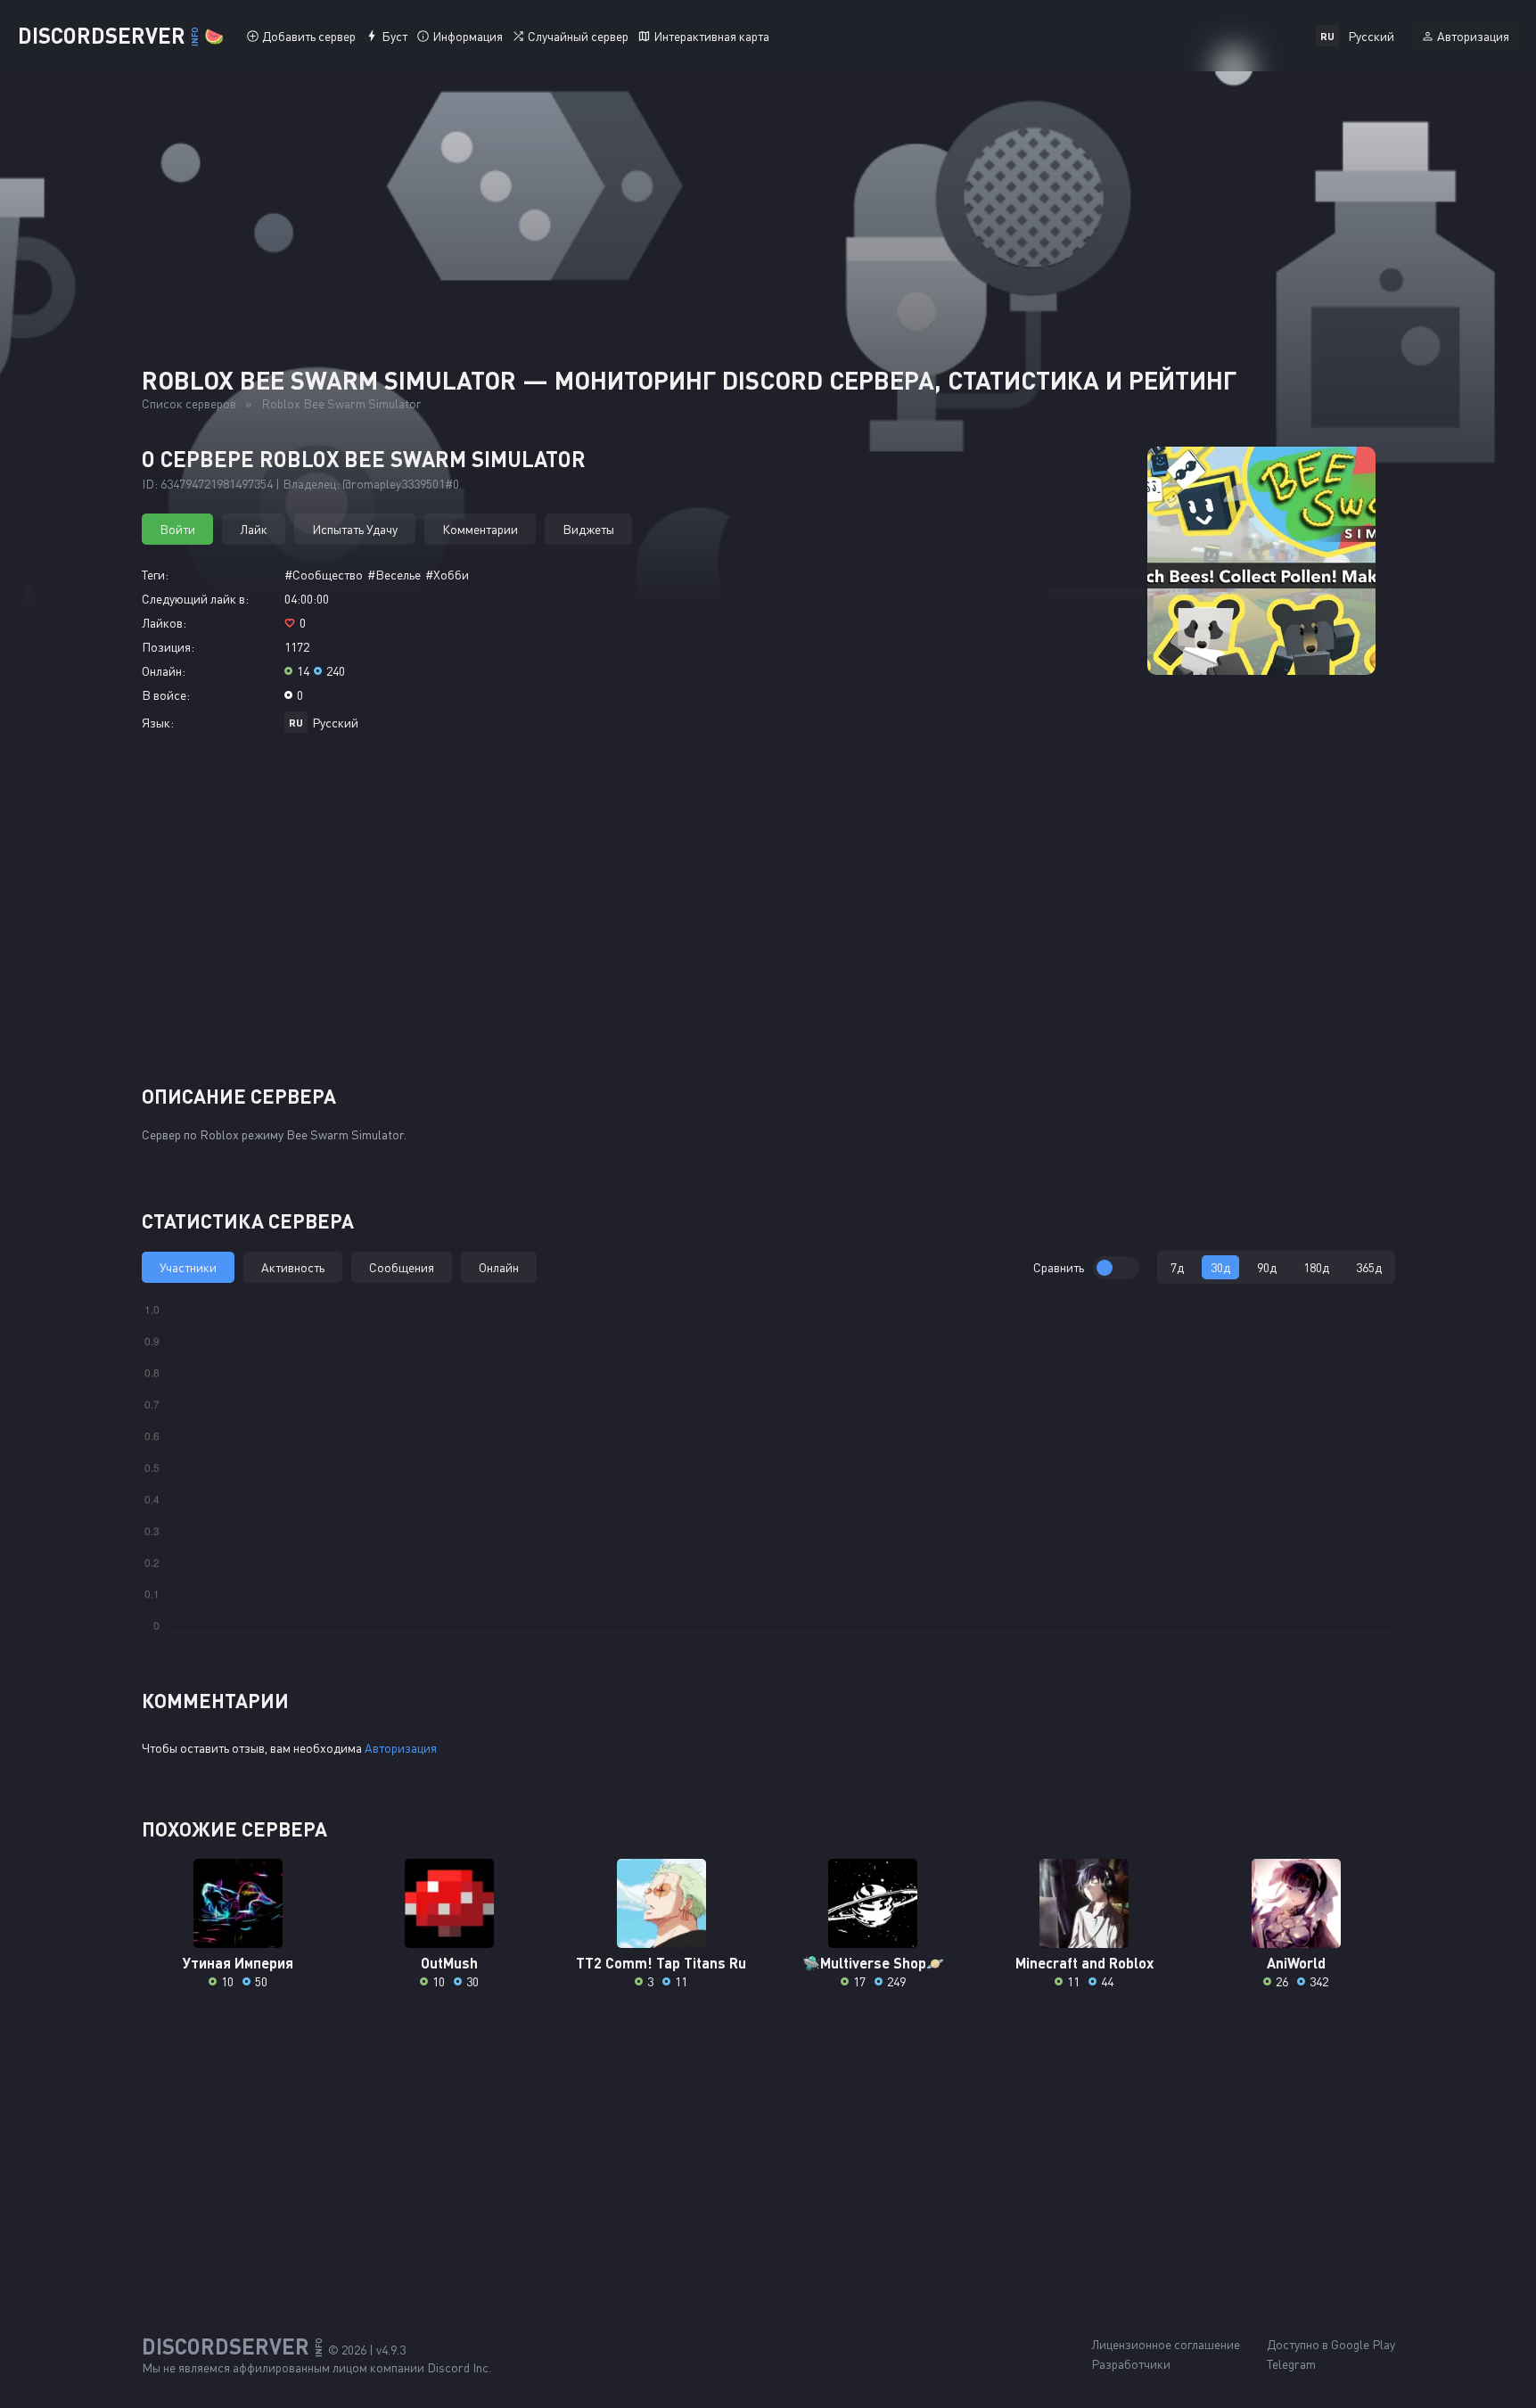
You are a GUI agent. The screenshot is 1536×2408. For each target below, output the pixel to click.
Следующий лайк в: (195, 599)
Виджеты (588, 529)
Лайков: (164, 623)
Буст (394, 36)
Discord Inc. (459, 2367)
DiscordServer (121, 35)
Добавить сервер (309, 36)
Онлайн (499, 1267)
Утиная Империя (238, 1963)
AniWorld (1296, 1963)
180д (1316, 1267)
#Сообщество (324, 575)
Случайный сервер (578, 36)
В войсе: (166, 695)
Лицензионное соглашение (1166, 2344)
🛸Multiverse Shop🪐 (873, 1963)
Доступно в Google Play (1331, 2344)
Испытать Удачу (355, 529)
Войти (177, 529)
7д (1177, 1267)
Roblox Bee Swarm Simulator (341, 403)
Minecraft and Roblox (1084, 1963)
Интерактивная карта (711, 36)
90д (1267, 1267)
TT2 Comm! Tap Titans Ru (661, 1963)
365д (1369, 1267)
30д (1220, 1267)
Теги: (155, 575)
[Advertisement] (768, 916)
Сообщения (402, 1267)
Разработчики (1131, 2364)
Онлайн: (164, 671)
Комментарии (480, 529)
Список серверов (189, 403)
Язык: (158, 723)
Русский (335, 723)
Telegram (1291, 2364)
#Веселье (394, 575)
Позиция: (168, 647)
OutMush (449, 1963)
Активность (293, 1267)
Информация (468, 36)
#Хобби (447, 575)
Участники (188, 1267)
